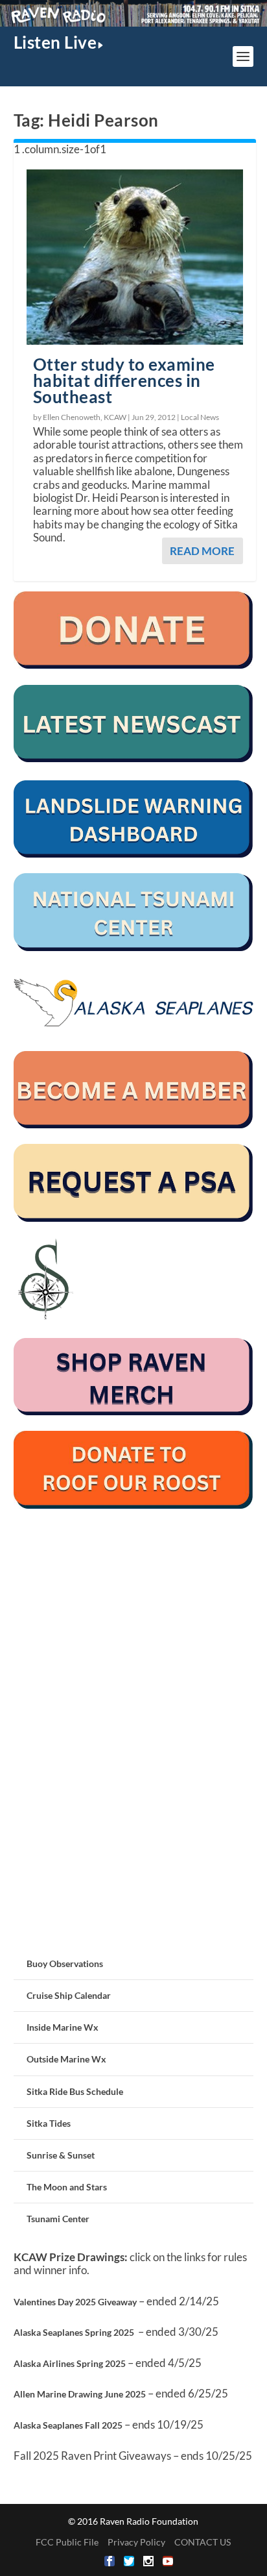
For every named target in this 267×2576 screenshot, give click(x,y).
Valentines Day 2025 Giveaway (75, 2302)
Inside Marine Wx (63, 2027)
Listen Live (55, 42)
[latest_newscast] (134, 759)
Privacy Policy (136, 2542)
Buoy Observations (65, 1963)
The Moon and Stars (67, 2187)
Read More (202, 551)
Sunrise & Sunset (61, 2155)
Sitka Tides (49, 2123)
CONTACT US (203, 2542)
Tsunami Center (58, 2219)
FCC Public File (67, 2542)
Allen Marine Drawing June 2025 (80, 2394)
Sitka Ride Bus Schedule (75, 2091)
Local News (200, 417)
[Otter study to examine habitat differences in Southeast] (135, 257)
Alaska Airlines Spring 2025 (70, 2363)
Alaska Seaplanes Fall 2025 (68, 2425)
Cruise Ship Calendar (69, 1995)
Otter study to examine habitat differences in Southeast (124, 380)
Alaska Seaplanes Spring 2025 (74, 2332)
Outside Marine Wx (66, 2059)
